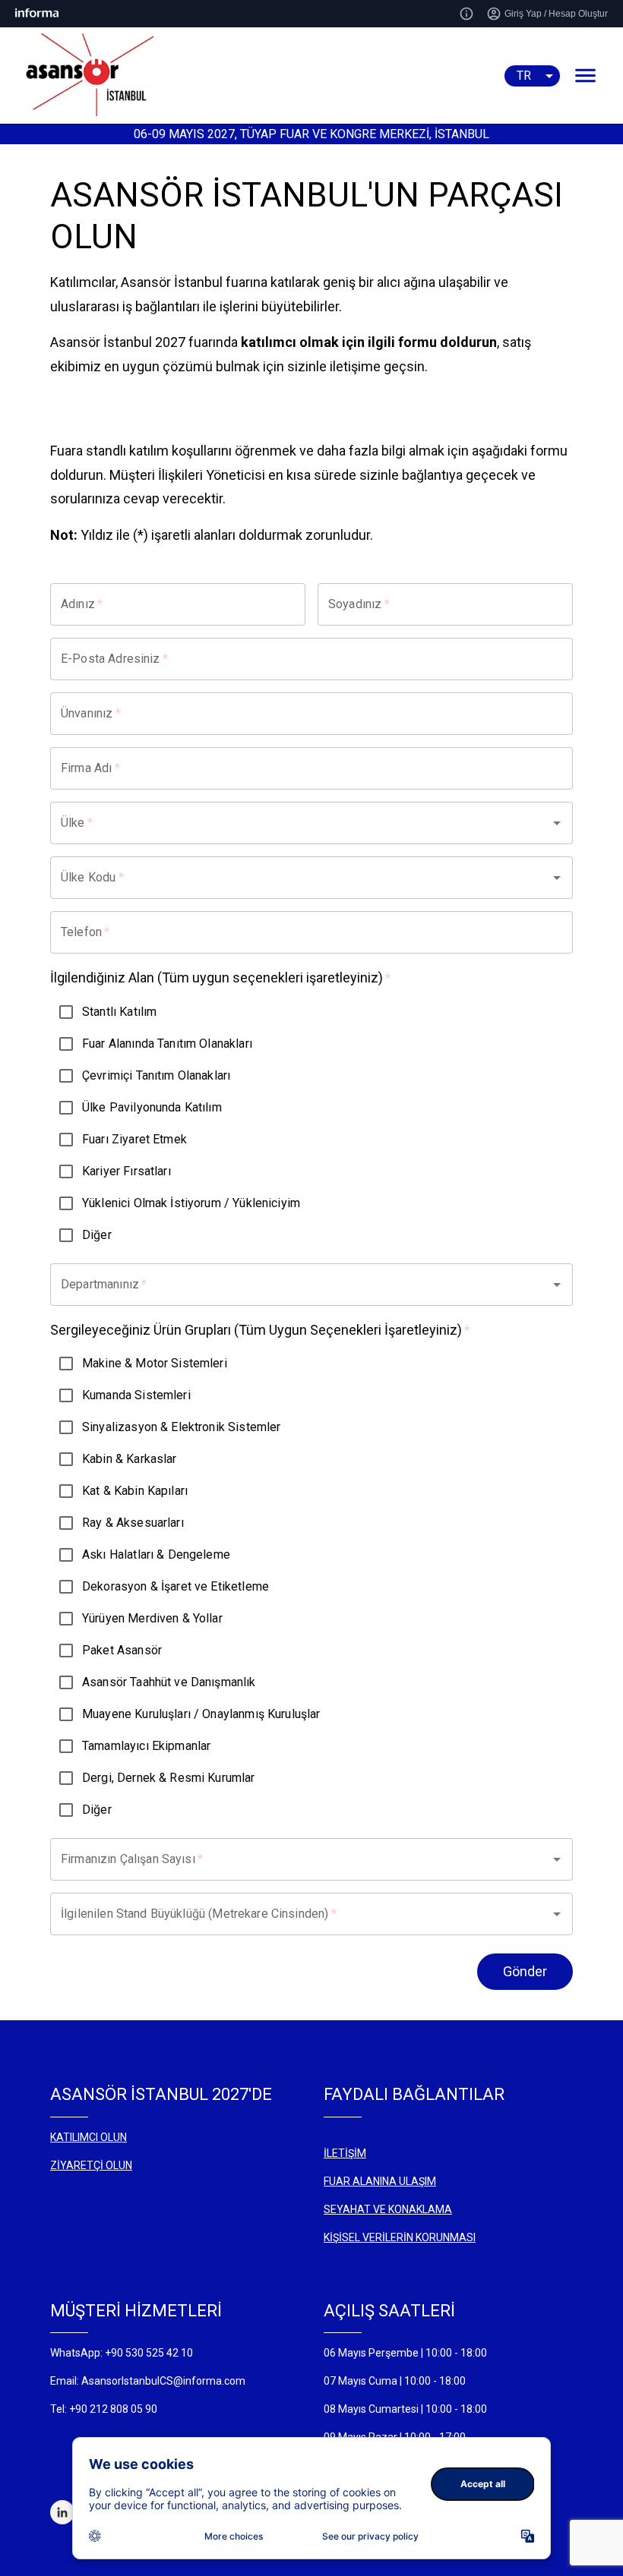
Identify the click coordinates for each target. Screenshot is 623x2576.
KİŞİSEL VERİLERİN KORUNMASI (400, 2237)
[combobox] (290, 823)
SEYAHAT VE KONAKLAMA (388, 2209)
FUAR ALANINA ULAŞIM (380, 2181)
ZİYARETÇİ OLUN (91, 2165)
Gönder (525, 1971)
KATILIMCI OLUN (89, 2137)
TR (524, 76)
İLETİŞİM (345, 2153)
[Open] (557, 823)
